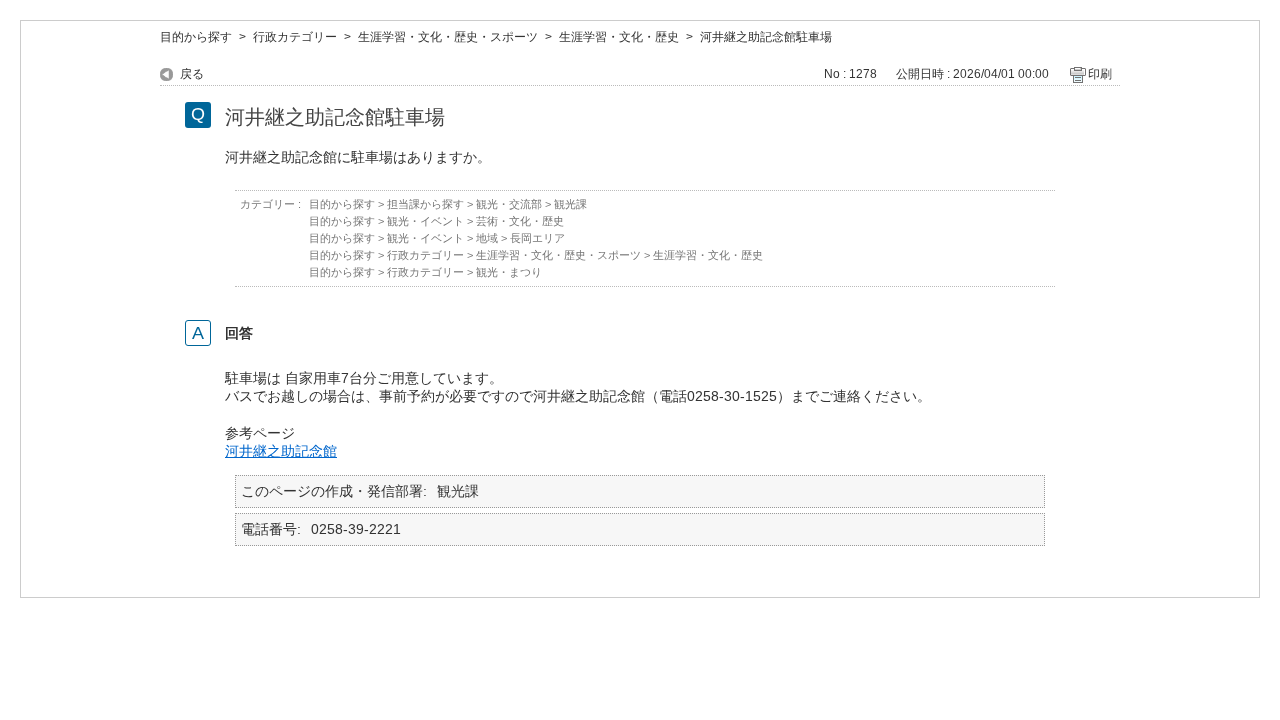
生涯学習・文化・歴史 (619, 37)
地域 (487, 238)
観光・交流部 (509, 204)
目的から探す (196, 37)
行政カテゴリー (295, 37)
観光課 (570, 204)
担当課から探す (425, 204)
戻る (192, 74)
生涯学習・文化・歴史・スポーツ (448, 37)
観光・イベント (425, 221)
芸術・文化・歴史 (520, 221)
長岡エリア (537, 238)
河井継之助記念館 (281, 451)
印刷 (1100, 74)
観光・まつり (509, 272)
